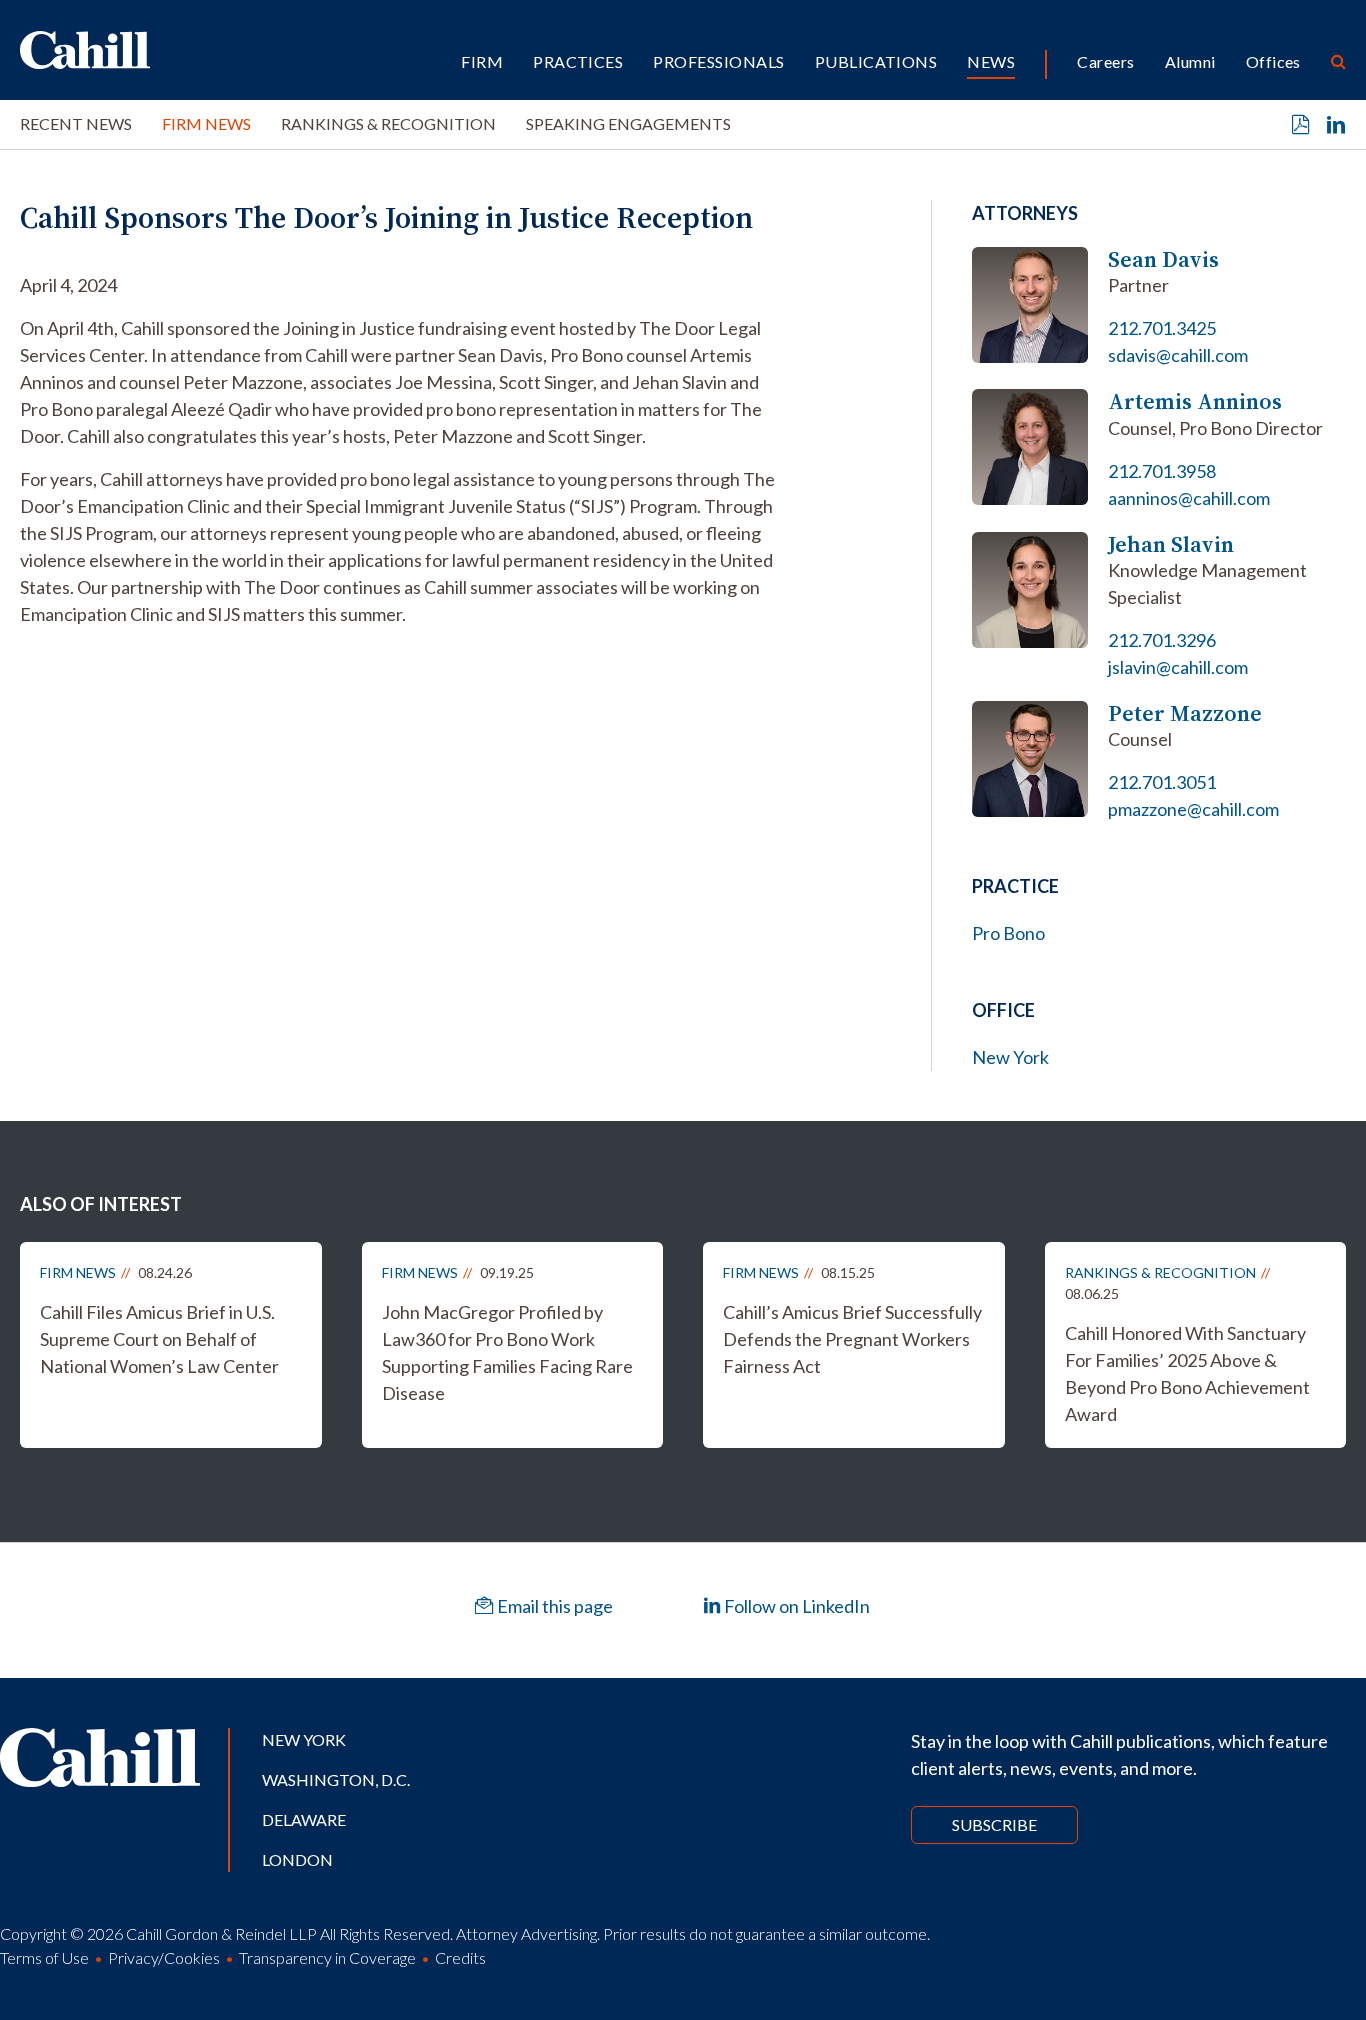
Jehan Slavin (1171, 544)
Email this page (553, 1606)
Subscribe (994, 1824)
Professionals (718, 61)
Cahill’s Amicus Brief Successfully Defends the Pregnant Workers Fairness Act (852, 1339)
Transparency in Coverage (327, 1957)
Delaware (304, 1819)
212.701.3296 (1162, 640)
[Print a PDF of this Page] (1301, 125)
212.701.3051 (1162, 782)
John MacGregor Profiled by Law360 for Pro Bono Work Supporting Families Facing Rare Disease (507, 1352)
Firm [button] (482, 61)
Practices (578, 61)
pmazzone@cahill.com (1193, 809)
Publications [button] (876, 61)
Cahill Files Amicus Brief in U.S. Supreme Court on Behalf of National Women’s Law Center (159, 1339)
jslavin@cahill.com (1178, 667)
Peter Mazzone (1185, 713)
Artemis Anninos (1195, 401)
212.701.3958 (1162, 471)
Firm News (206, 123)
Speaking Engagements (628, 123)
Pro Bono (1008, 933)
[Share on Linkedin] (1336, 125)
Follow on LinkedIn (795, 1606)
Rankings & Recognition (388, 123)
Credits (460, 1957)
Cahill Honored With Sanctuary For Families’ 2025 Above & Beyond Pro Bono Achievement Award (1187, 1373)
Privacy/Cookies (164, 1957)
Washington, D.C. (336, 1779)
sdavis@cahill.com (1178, 355)
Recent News (76, 123)
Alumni (1190, 61)
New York (1010, 1057)
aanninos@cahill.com (1189, 498)
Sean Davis (1163, 259)
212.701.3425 (1162, 328)
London (297, 1859)
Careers (1105, 61)
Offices (1273, 61)
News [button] (991, 61)
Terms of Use (44, 1957)
